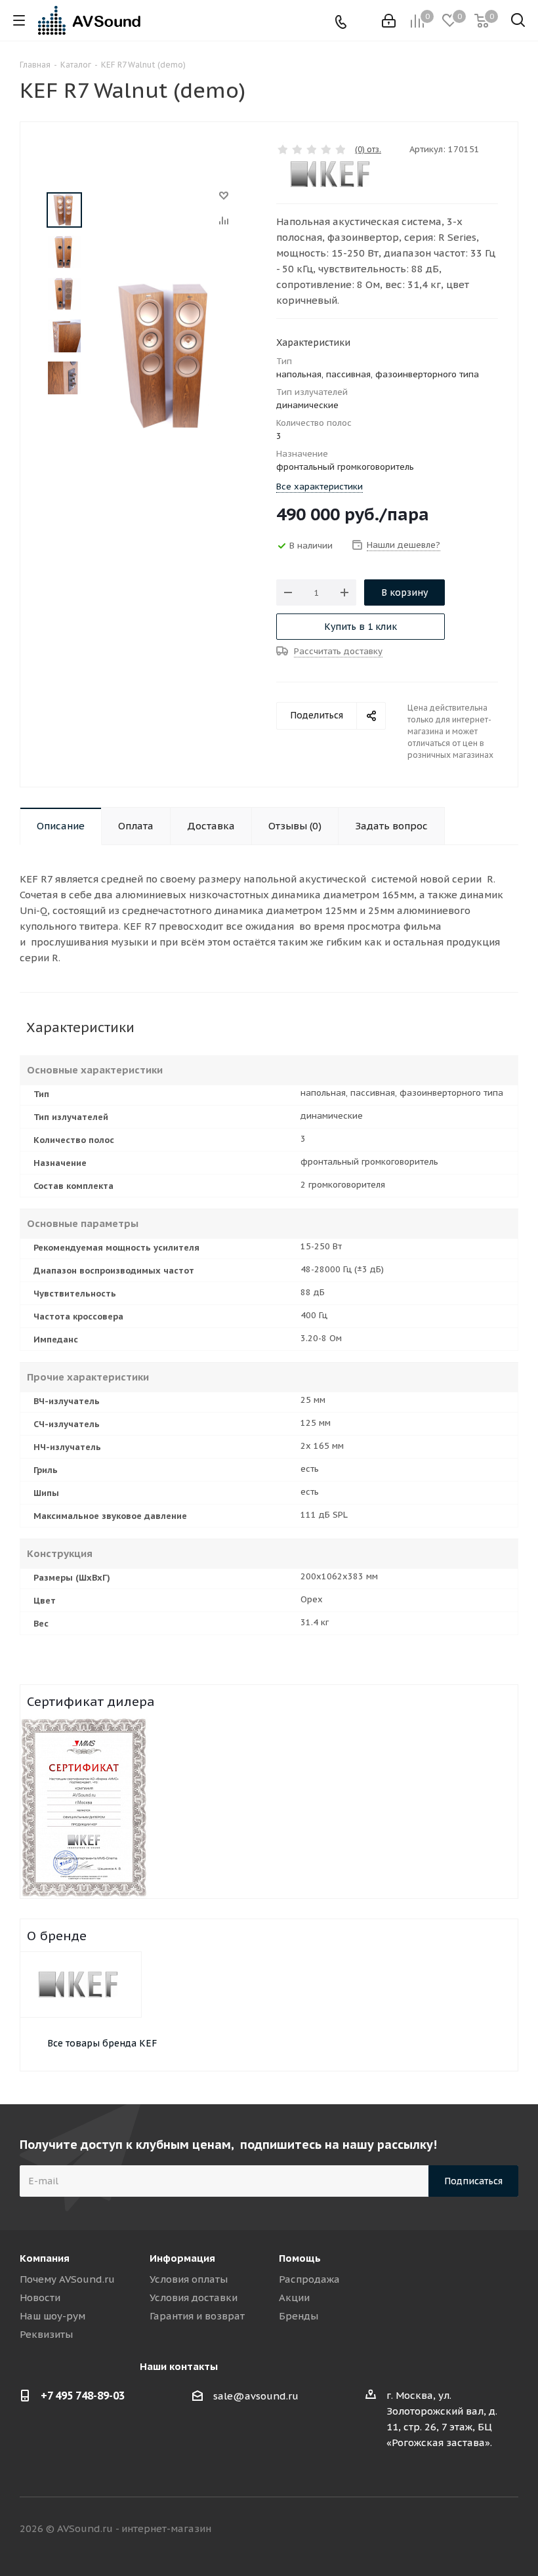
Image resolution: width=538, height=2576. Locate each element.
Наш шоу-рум (52, 2316)
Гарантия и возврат (197, 2316)
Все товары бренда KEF (102, 2043)
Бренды (299, 2316)
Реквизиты (46, 2334)
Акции (294, 2297)
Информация (182, 2258)
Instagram (476, 2529)
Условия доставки (194, 2297)
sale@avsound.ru (256, 2396)
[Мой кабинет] (389, 21)
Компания (45, 2258)
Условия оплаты (189, 2279)
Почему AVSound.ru (67, 2279)
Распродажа (309, 2279)
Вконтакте (410, 2529)
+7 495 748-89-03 (83, 2396)
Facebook (443, 2529)
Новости (40, 2297)
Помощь (300, 2258)
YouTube (508, 2529)
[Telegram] (362, 21)
